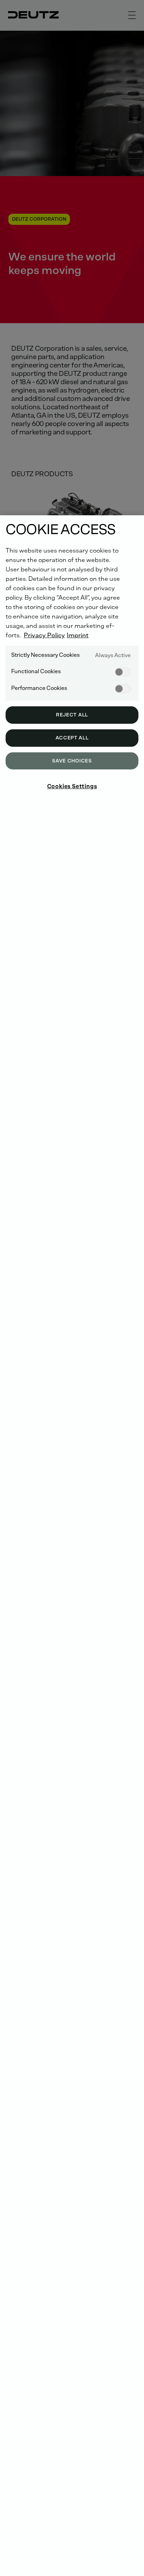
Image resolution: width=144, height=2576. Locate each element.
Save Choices (72, 761)
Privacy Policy (44, 635)
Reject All (72, 715)
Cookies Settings (72, 786)
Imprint (78, 635)
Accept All (72, 738)
